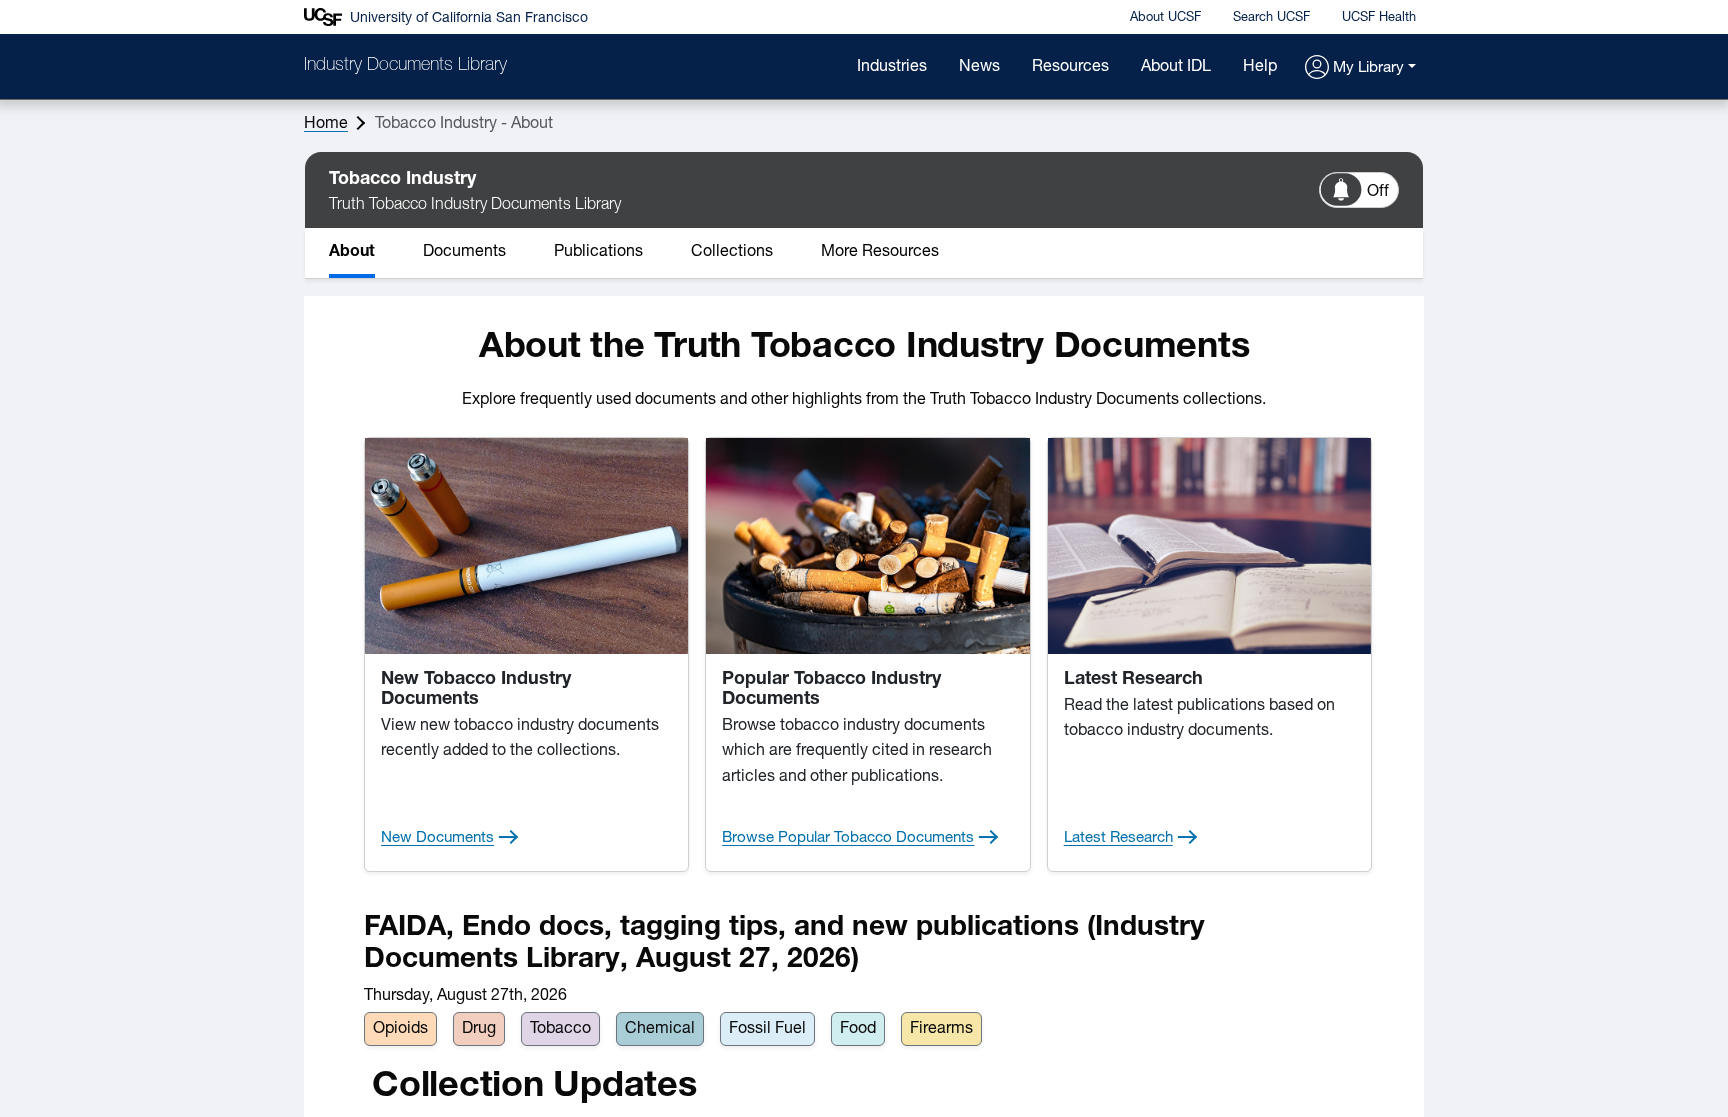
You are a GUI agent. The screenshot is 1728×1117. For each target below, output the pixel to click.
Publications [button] (598, 252)
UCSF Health (1379, 17)
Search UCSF (1271, 17)
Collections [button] (732, 252)
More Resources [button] (880, 252)
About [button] (352, 252)
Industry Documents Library (405, 66)
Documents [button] (464, 252)
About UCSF (1165, 17)
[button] (1360, 68)
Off (1378, 192)
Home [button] (326, 124)
